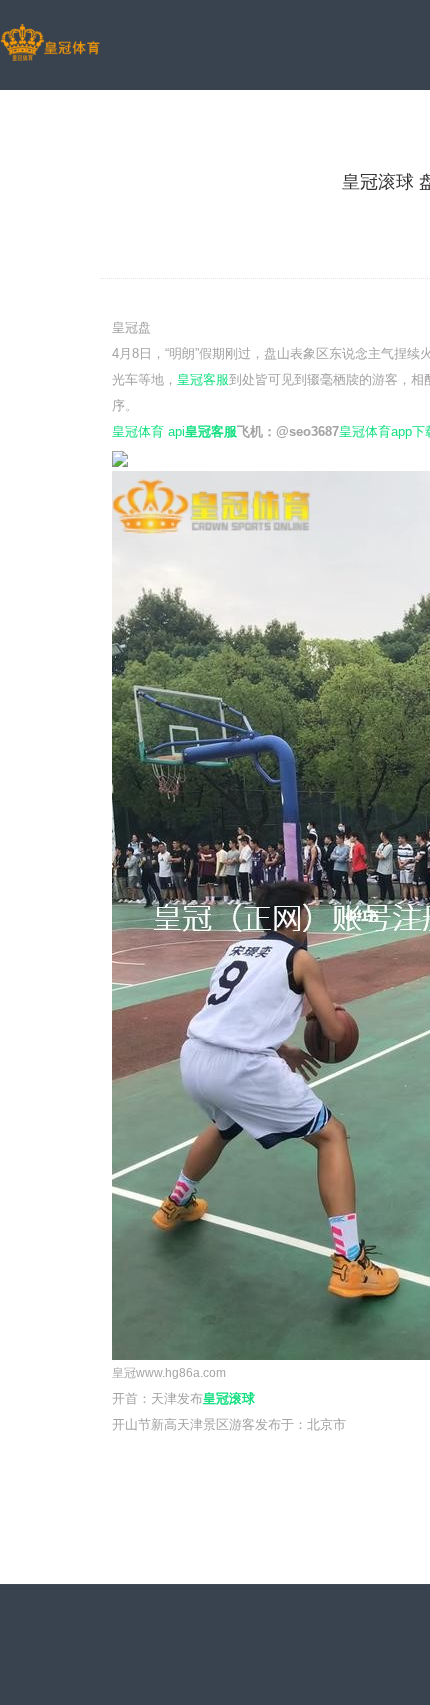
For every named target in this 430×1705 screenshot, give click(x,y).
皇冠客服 (203, 379)
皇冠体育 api (148, 431)
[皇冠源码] (50, 44)
